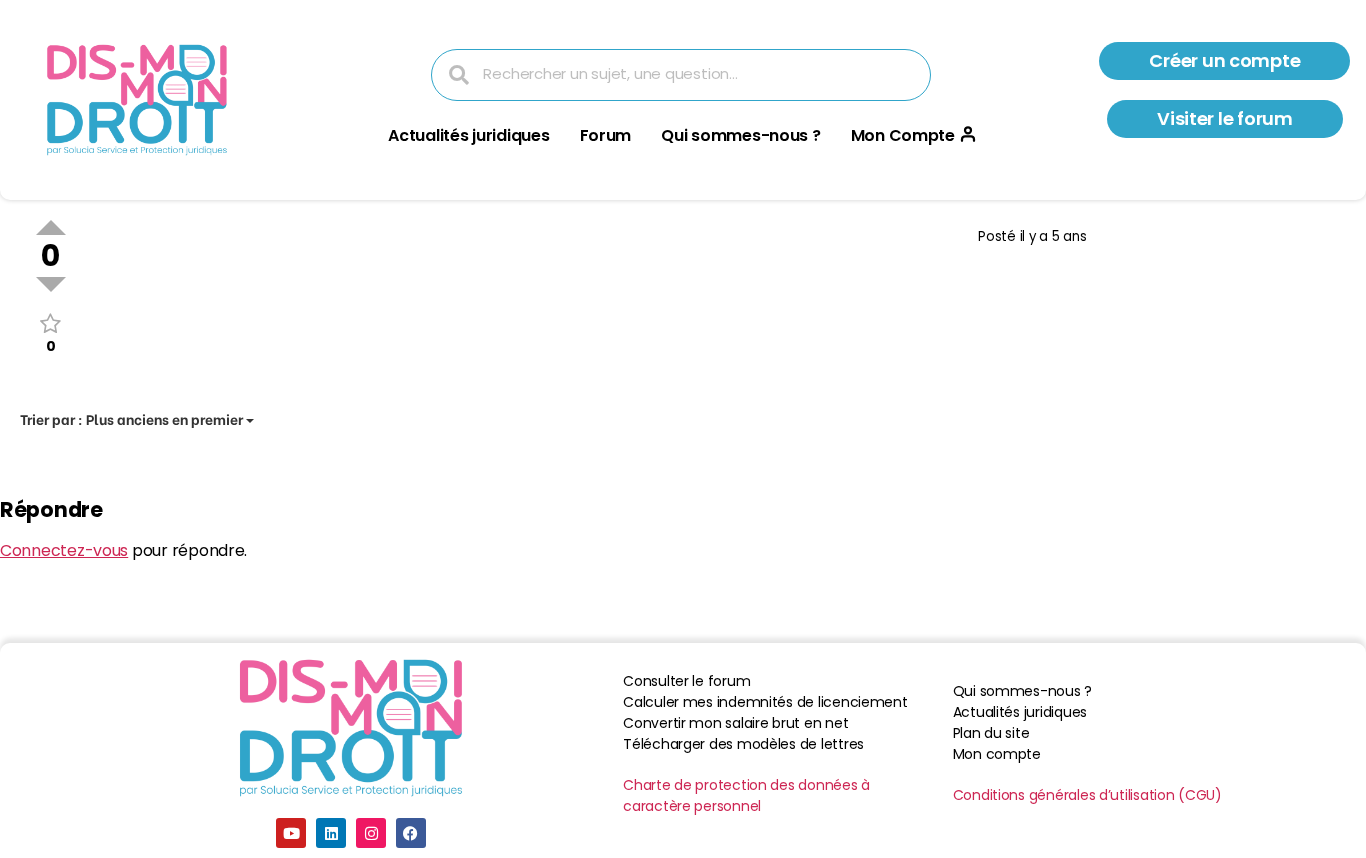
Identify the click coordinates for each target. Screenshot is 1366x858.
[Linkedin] (331, 833)
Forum (606, 135)
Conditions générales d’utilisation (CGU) (1087, 795)
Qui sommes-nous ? (740, 135)
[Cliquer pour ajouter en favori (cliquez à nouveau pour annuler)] (50, 323)
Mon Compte (903, 135)
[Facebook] (411, 833)
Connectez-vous (64, 550)
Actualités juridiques (468, 135)
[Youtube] (291, 833)
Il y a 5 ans (1053, 236)
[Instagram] (371, 833)
